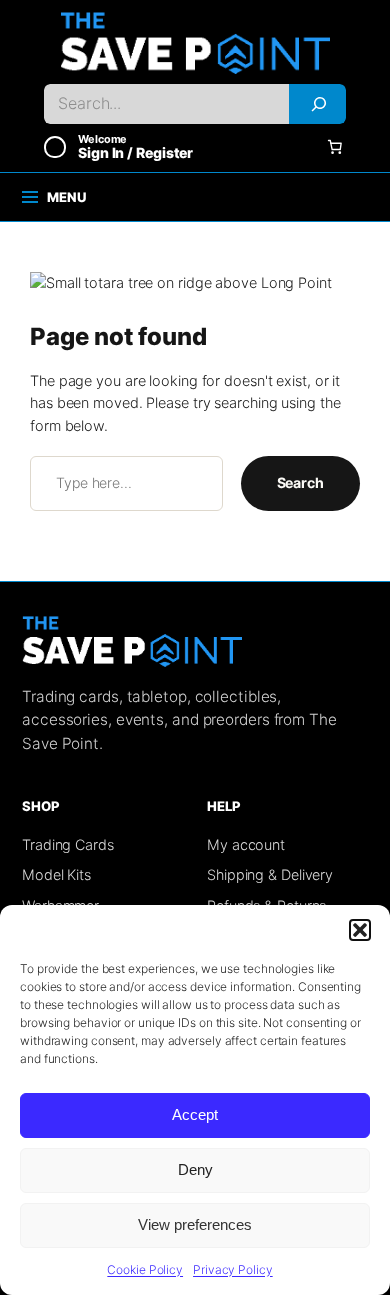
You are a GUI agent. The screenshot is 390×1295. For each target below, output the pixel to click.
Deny (195, 1169)
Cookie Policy (145, 1269)
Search (300, 482)
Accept (195, 1114)
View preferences (195, 1224)
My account (246, 844)
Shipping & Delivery (270, 874)
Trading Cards (68, 844)
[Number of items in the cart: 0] (335, 147)
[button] (360, 930)
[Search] (317, 104)
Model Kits (56, 874)
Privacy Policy (233, 1269)
